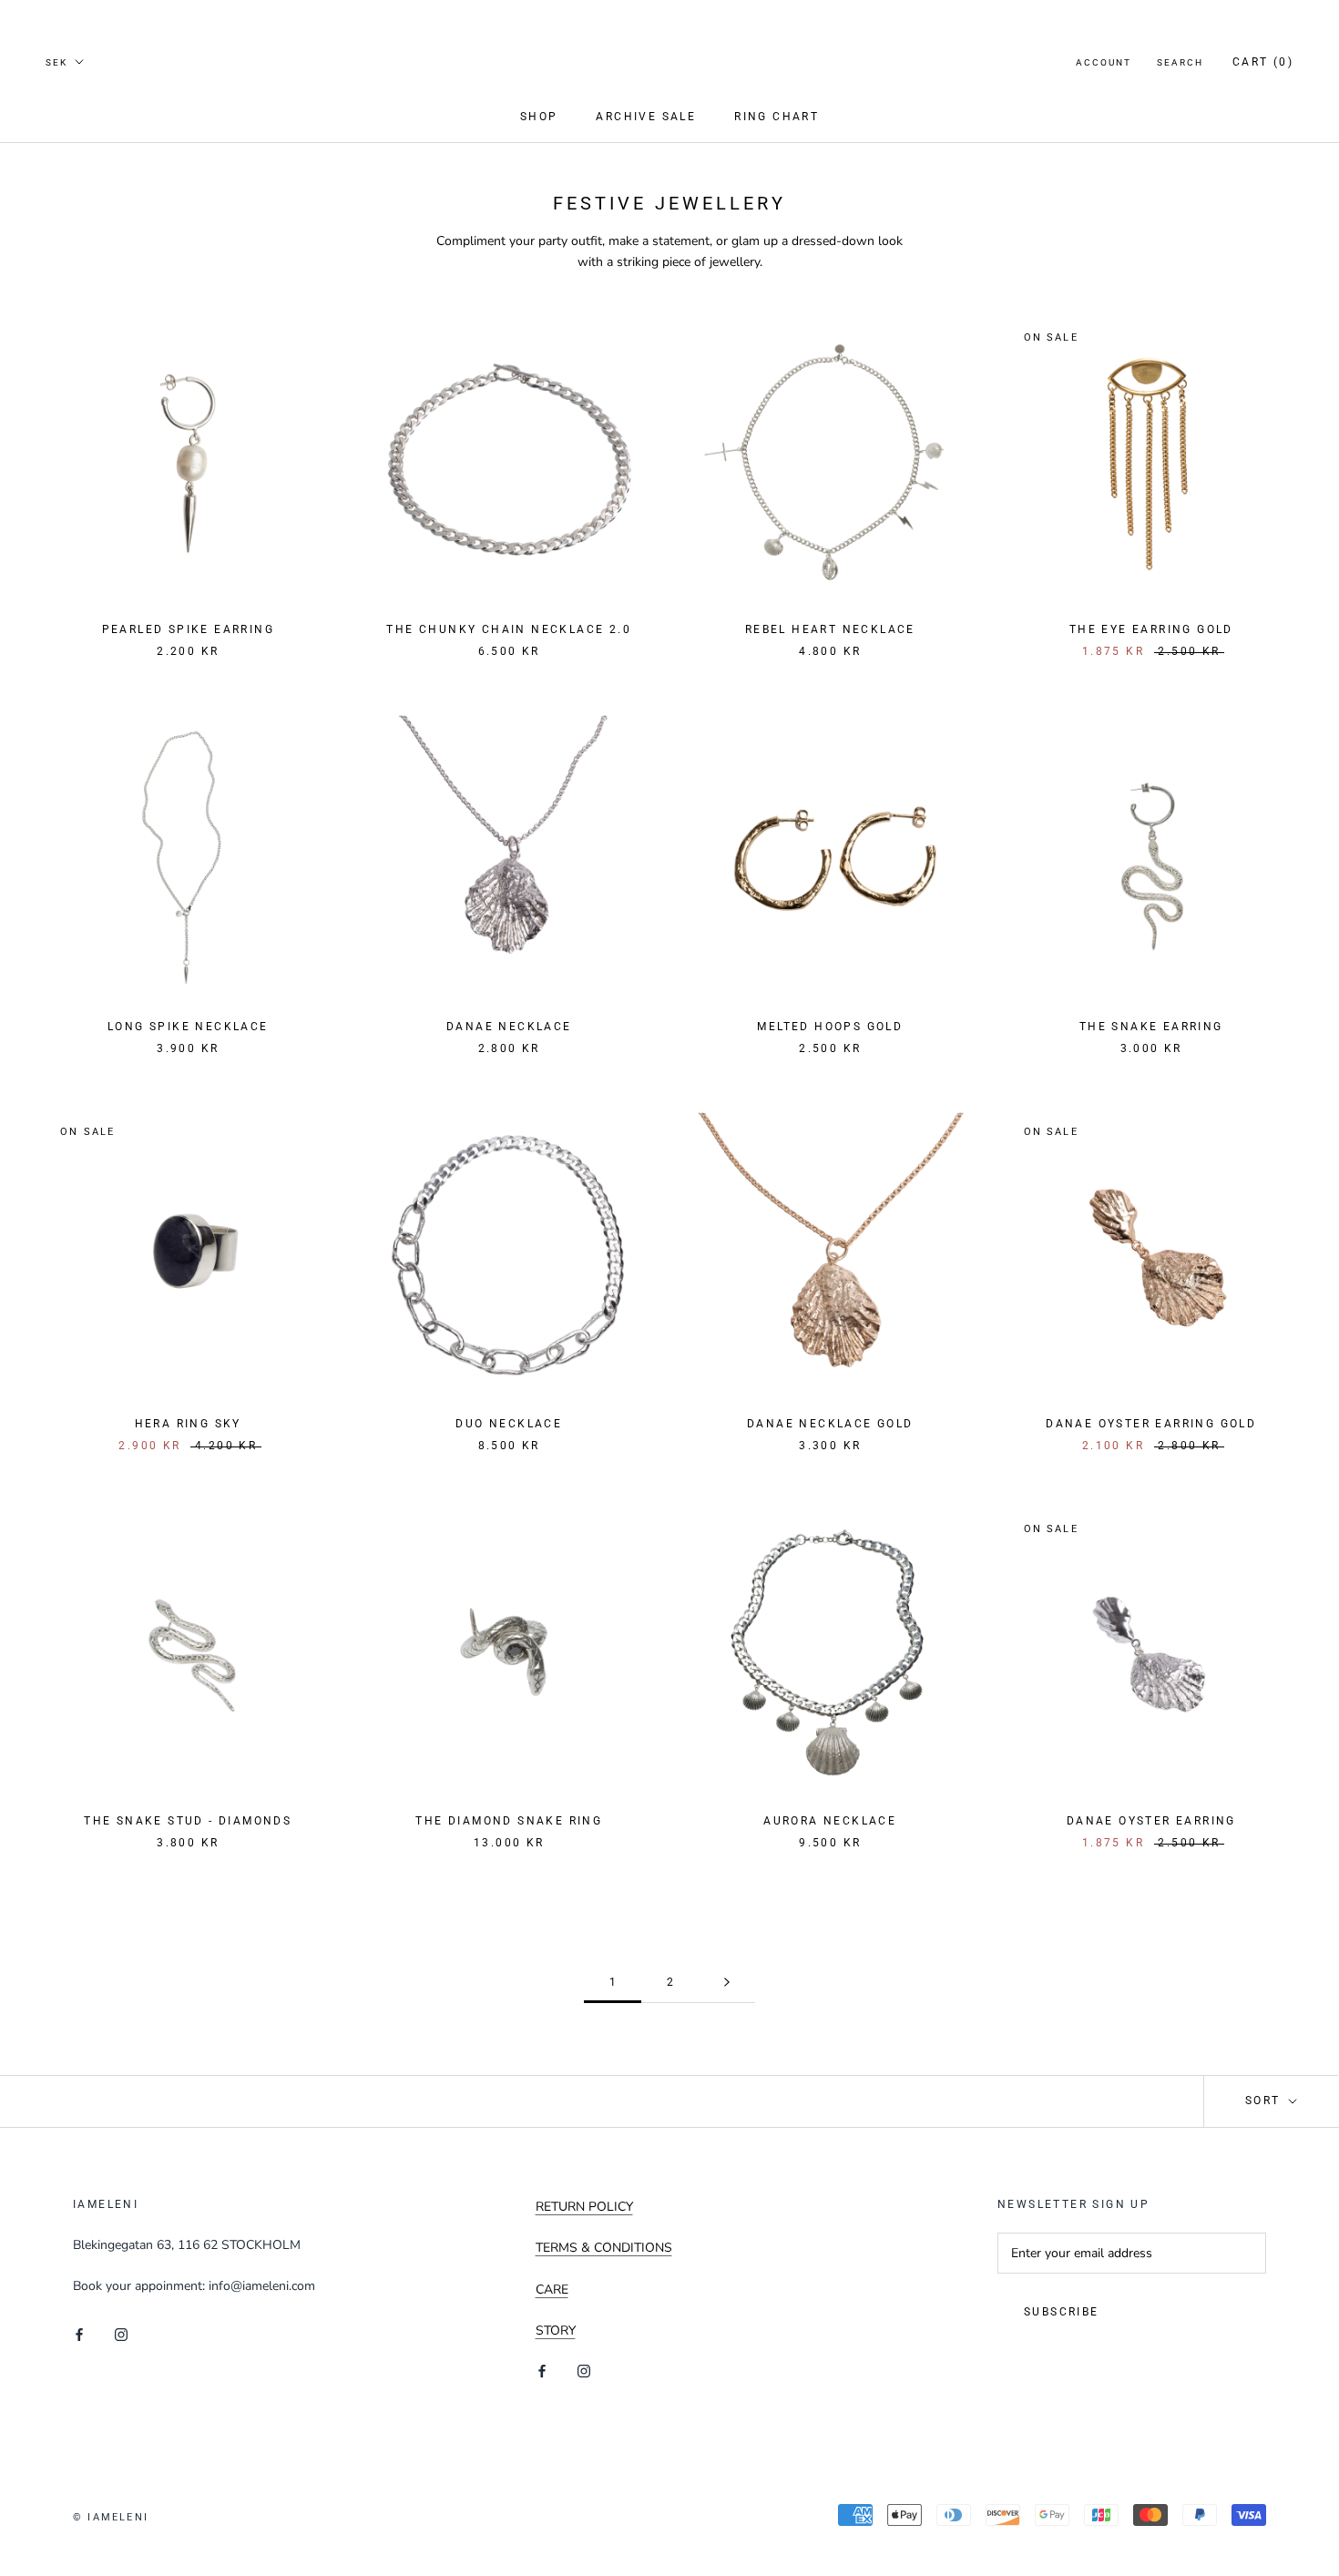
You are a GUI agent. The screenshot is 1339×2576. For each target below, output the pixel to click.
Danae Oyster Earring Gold (1151, 1424)
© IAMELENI (111, 2517)
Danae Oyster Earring (1151, 1821)
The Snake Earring (1151, 1027)
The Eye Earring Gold (1151, 629)
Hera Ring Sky (188, 1424)
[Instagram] (121, 2333)
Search (1180, 62)
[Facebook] (79, 2333)
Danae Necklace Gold (830, 1424)
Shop (539, 117)
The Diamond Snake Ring (509, 1821)
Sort (1265, 2101)
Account (1104, 62)
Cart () (1263, 62)
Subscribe (1062, 2312)
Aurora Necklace (830, 1821)
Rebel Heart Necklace (830, 629)
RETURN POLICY (584, 2207)
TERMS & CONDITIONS (604, 2248)
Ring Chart (777, 117)
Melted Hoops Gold (830, 1027)
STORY (556, 2331)
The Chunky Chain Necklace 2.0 (509, 629)
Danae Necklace (509, 1027)
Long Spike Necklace (188, 1027)
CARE (552, 2290)
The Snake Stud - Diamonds (188, 1821)
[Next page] (727, 1983)
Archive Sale (646, 117)
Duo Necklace (509, 1424)
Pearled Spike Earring (188, 629)
